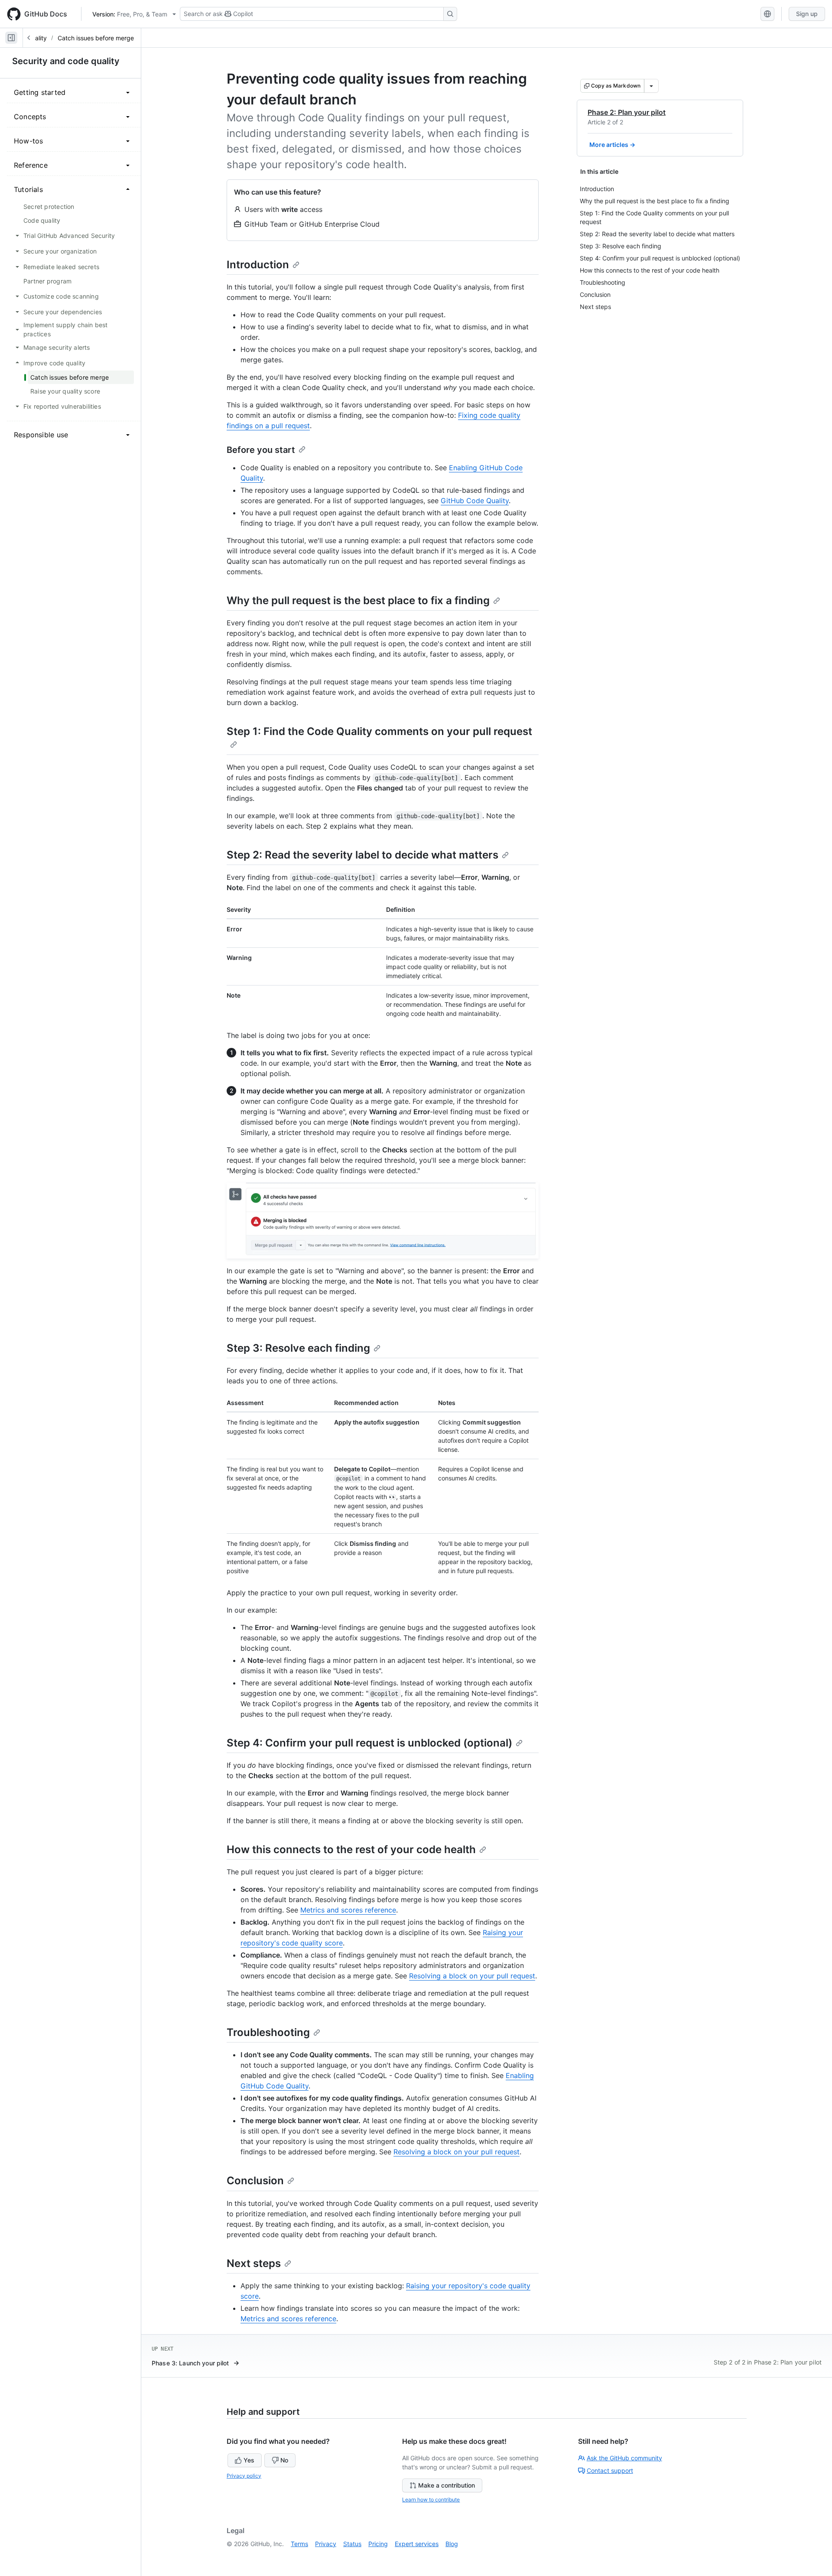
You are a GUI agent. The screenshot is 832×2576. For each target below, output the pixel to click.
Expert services (417, 2544)
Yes (249, 2460)
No (284, 2460)
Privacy (326, 2544)
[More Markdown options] (651, 86)
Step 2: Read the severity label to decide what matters (362, 855)
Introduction (258, 265)
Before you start (261, 450)
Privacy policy (244, 2476)
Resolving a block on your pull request (472, 1976)
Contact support (610, 2470)
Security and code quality (66, 61)
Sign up (807, 14)
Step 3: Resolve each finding (298, 1348)
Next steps (254, 2263)
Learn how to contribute (431, 2500)
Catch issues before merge (96, 38)
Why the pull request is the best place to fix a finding (358, 600)
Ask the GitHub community (624, 2458)
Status (352, 2544)
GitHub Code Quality (475, 501)
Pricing (378, 2544)
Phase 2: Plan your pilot (627, 112)
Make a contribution (447, 2485)
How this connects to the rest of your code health (351, 1849)
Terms (299, 2544)
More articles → (612, 145)
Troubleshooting (268, 2032)
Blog (452, 2544)
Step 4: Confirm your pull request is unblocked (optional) (369, 1743)
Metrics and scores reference (348, 1910)
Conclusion (255, 2181)
